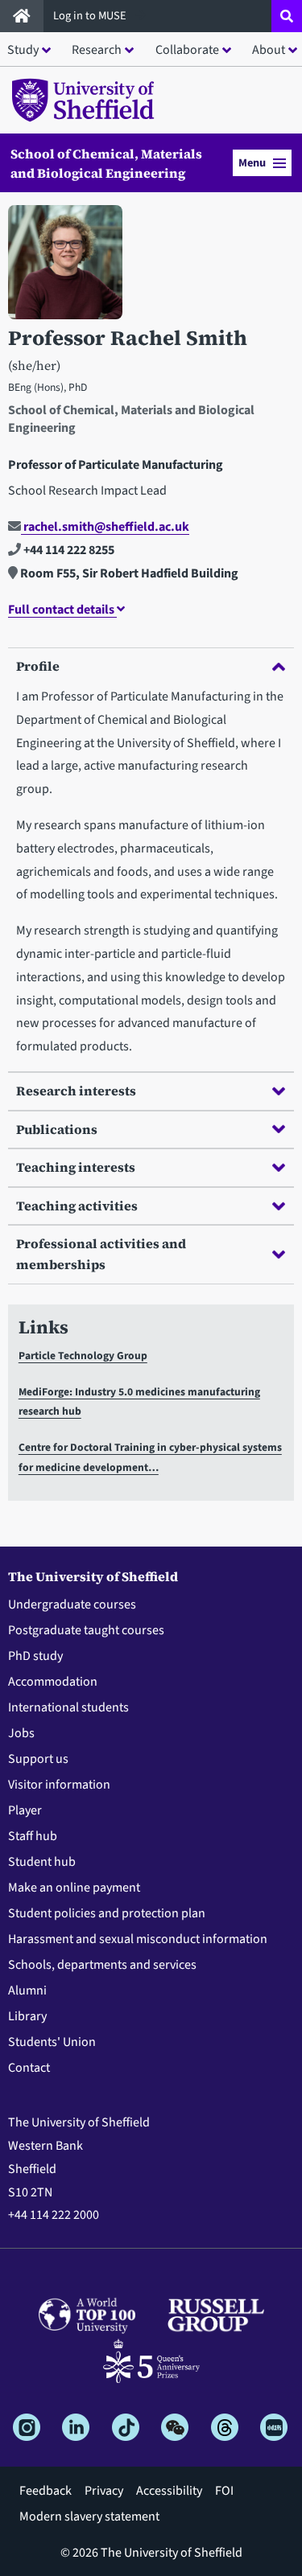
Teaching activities (77, 1206)
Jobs (21, 1733)
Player (25, 1810)
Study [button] (23, 50)
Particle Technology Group (83, 1356)
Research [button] (97, 50)
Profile (38, 666)
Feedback (46, 2491)
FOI (224, 2491)
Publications (57, 1129)
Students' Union (52, 2042)
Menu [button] (252, 163)
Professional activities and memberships (101, 1254)
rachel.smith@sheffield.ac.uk (105, 527)
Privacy (104, 2491)
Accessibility (169, 2491)
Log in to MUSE (91, 16)
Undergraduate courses (72, 1604)
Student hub (42, 1862)
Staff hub (33, 1836)
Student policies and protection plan (107, 1913)
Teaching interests (76, 1167)
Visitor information (59, 1785)
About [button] (269, 50)
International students (68, 1707)
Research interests (76, 1091)
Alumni (27, 1991)
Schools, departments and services (102, 1965)
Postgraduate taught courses (86, 1630)
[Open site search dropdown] (287, 16)
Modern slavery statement (89, 2516)
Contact (29, 2068)
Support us (38, 1759)
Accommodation (53, 1682)
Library (27, 2016)
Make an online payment (74, 1888)
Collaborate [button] (187, 50)
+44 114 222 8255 (68, 550)
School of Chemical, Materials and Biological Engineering (106, 163)
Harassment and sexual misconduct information (138, 1939)
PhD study (35, 1656)
